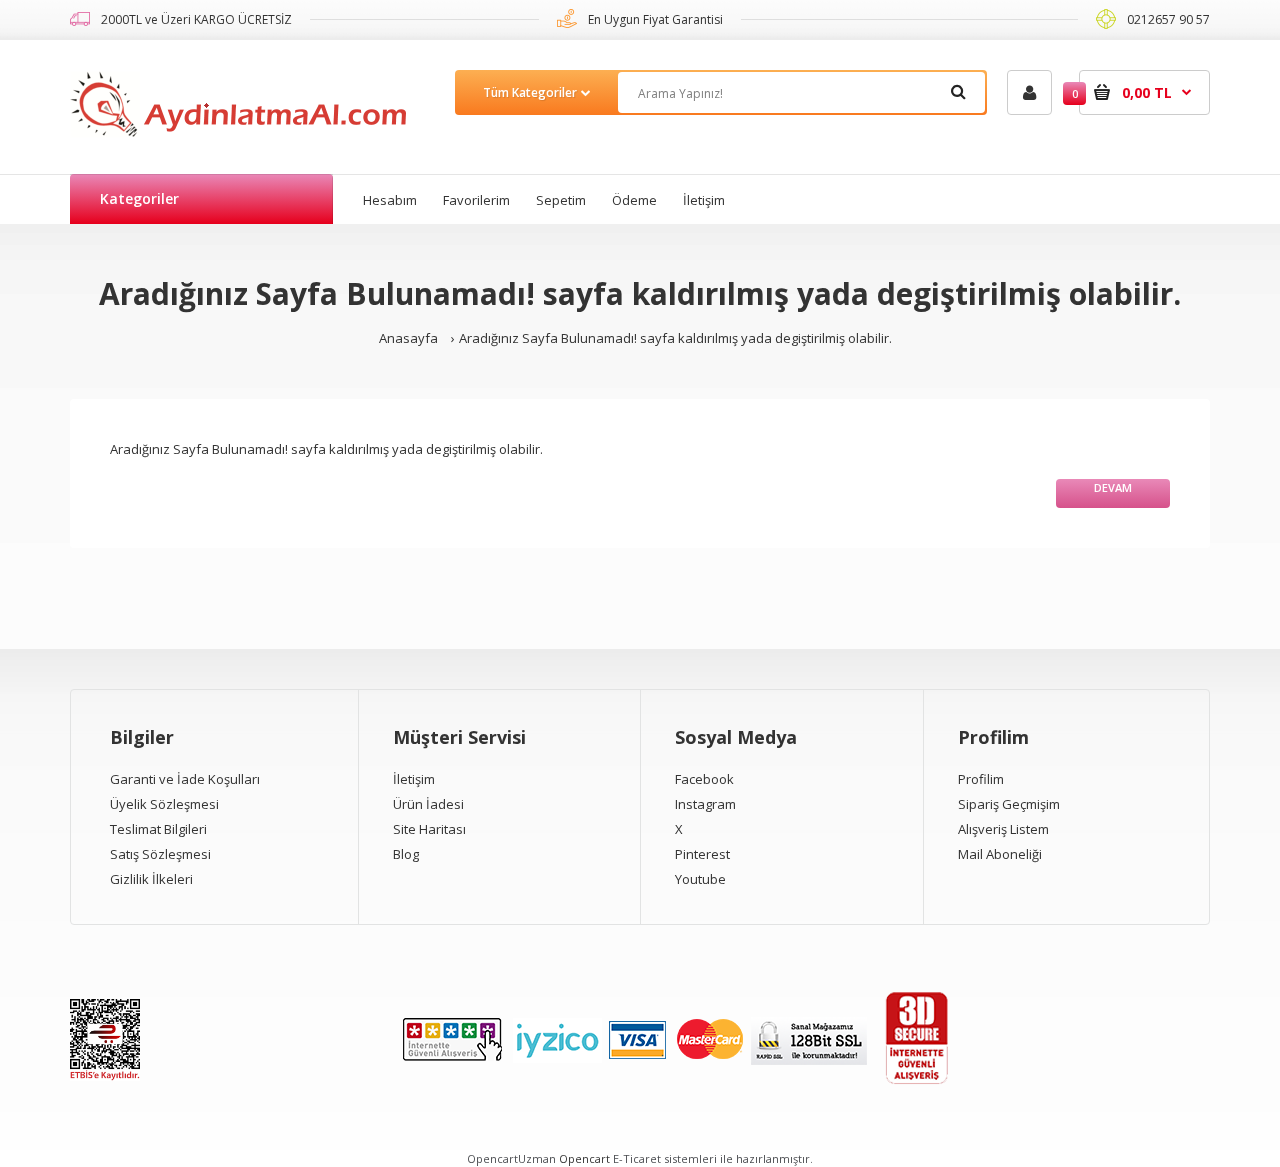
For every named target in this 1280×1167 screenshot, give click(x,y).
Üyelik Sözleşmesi (164, 804)
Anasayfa (408, 338)
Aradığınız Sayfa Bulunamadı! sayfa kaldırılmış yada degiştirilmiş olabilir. (675, 338)
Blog (406, 854)
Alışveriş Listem (1003, 829)
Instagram (705, 804)
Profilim (981, 779)
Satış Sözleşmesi (160, 854)
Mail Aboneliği (1000, 854)
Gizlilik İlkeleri (151, 879)
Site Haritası (429, 829)
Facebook (704, 779)
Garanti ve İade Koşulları (185, 779)
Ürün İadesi (428, 804)
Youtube (700, 879)
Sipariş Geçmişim (1009, 804)
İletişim (414, 779)
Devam (1113, 487)
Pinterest (702, 854)
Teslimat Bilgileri (158, 829)
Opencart (584, 1158)
